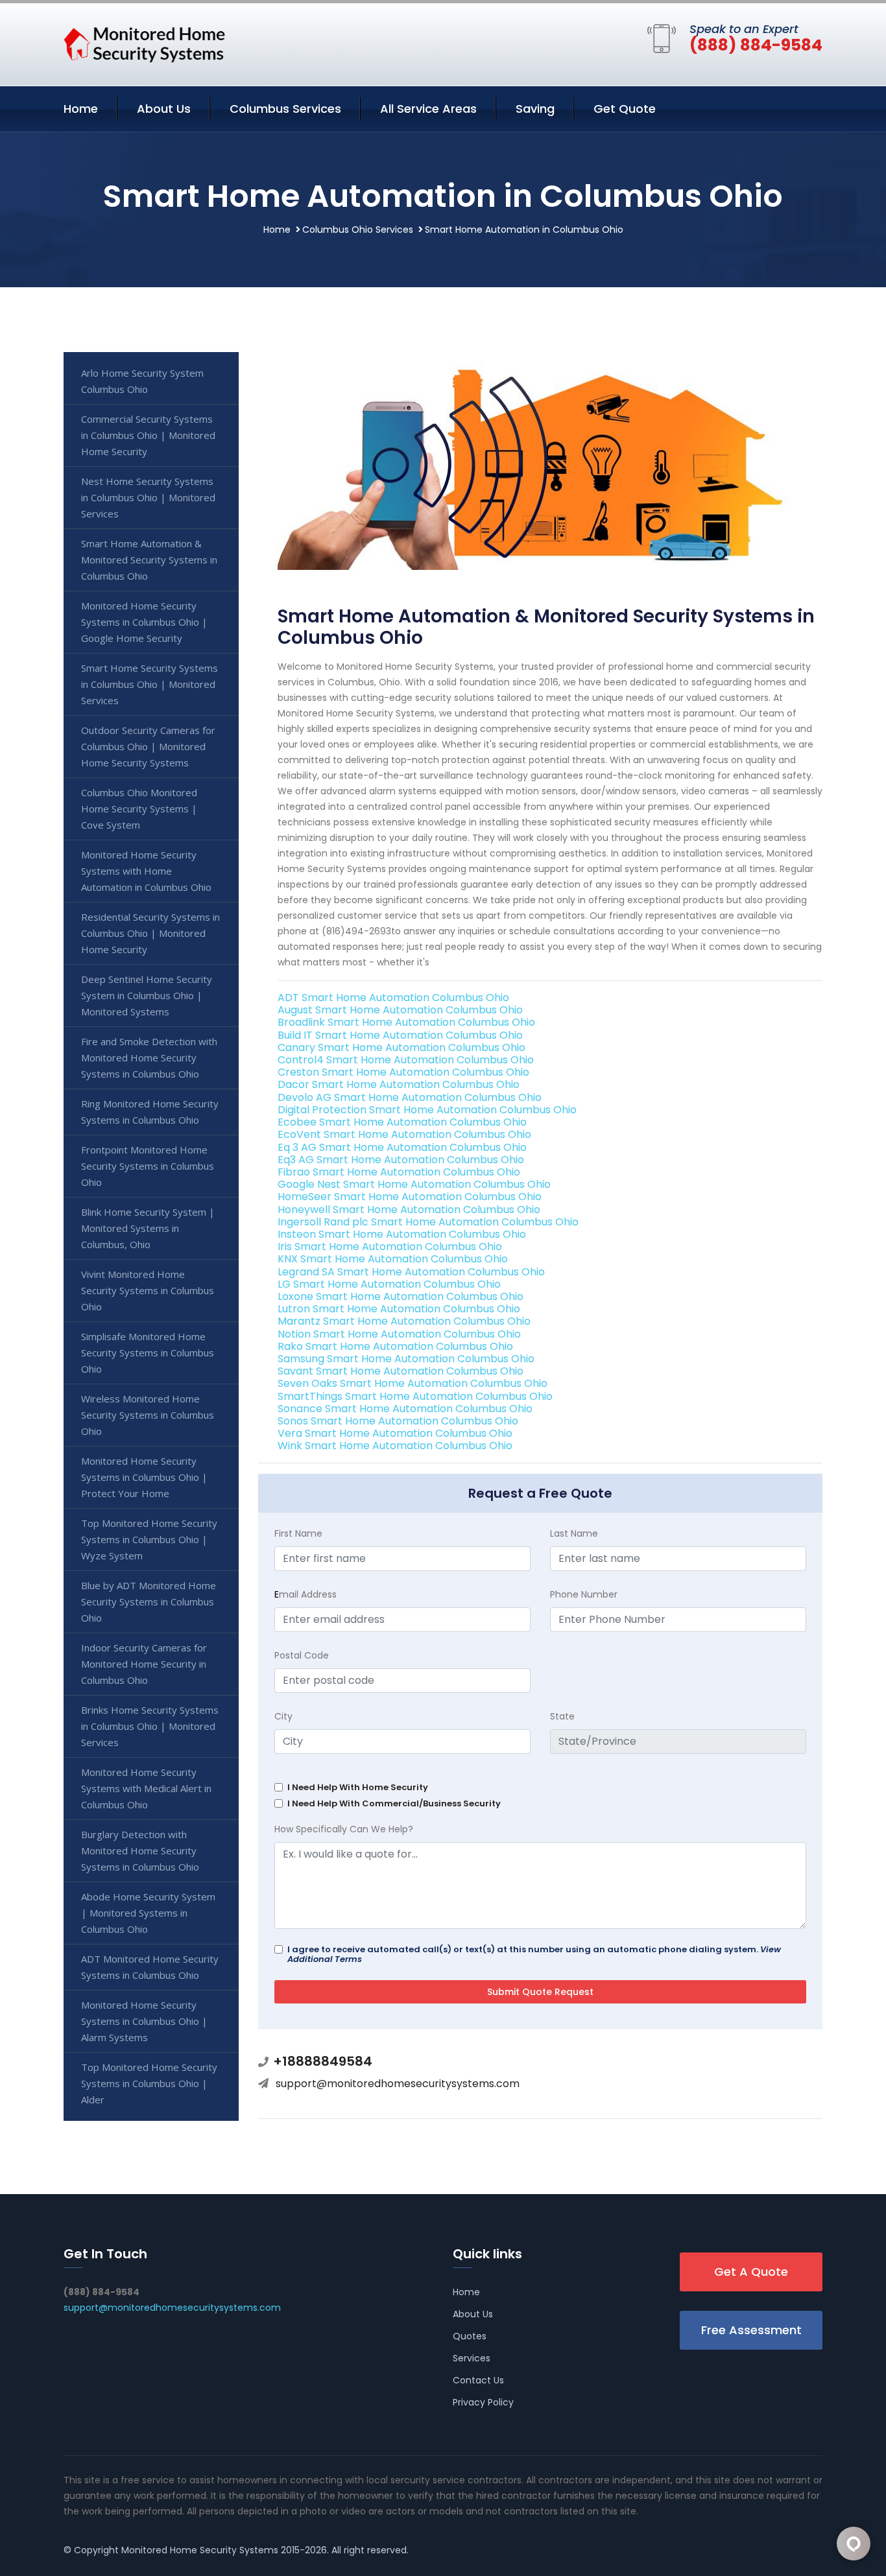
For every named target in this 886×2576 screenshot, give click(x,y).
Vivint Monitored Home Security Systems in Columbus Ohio (148, 1290)
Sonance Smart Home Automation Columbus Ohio (405, 1409)
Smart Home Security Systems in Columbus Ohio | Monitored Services (150, 684)
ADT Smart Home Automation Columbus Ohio (393, 998)
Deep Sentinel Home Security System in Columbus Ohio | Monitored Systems (147, 995)
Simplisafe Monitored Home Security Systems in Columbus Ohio (148, 1353)
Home (81, 109)
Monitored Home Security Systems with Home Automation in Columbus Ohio (146, 871)
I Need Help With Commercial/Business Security (394, 1803)
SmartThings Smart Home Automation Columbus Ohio (415, 1396)
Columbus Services (285, 109)
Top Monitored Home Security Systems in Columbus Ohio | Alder (149, 2083)
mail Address (305, 1594)
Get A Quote (751, 2272)
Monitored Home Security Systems (200, 2550)
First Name (298, 1533)
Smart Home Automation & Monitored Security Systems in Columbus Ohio (149, 560)
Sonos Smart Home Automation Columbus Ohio (398, 1421)
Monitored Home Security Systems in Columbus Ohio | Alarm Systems (144, 2021)
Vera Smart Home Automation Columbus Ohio (395, 1433)
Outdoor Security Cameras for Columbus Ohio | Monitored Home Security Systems (148, 746)
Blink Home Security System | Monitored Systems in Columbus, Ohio (148, 1228)
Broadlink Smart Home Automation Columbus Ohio (406, 1022)
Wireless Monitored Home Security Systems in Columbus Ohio (148, 1415)
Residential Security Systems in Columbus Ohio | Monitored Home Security (150, 933)
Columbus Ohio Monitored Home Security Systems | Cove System (139, 809)
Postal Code (302, 1655)
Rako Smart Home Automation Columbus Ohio (395, 1346)
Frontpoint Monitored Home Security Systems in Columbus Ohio (148, 1166)
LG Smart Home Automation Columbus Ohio (389, 1284)
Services (472, 2358)
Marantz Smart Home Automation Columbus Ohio (404, 1321)
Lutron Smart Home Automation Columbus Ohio (399, 1309)
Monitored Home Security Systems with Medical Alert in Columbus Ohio (146, 1788)
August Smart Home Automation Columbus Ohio (400, 1010)
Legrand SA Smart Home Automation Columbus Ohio (411, 1272)
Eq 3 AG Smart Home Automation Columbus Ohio (402, 1147)
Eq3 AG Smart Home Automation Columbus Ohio (401, 1160)
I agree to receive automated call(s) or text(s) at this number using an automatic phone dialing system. (534, 1954)
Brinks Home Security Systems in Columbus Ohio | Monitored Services (150, 1726)
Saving (535, 109)
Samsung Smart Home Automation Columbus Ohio (406, 1359)
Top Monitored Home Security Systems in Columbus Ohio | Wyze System (149, 1539)
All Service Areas (428, 109)
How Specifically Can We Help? (344, 1829)
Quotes (470, 2336)
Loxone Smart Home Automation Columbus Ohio (401, 1296)
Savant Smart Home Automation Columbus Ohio (401, 1371)
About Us (164, 109)
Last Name (574, 1533)
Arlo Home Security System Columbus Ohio (142, 381)
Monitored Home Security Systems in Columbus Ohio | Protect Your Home (144, 1477)
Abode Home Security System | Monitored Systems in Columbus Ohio (148, 1913)
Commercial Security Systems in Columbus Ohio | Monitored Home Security (148, 435)
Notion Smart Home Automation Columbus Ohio (399, 1334)
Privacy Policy (483, 2402)
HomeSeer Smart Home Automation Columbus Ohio (410, 1197)
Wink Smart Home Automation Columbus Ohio (395, 1446)
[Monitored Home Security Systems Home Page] (145, 42)
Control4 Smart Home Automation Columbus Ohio (406, 1060)
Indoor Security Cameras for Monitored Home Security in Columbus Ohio (144, 1664)
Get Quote (625, 109)
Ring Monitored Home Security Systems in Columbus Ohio (150, 1112)
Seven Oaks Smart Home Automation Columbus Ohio (413, 1383)
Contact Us (478, 2380)
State (562, 1716)
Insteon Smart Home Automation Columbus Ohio (402, 1234)
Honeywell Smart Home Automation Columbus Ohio (409, 1210)
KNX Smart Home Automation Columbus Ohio (393, 1259)
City (283, 1716)
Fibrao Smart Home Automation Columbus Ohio (399, 1172)
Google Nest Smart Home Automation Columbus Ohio (414, 1184)
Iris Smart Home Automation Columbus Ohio (390, 1247)
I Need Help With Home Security (358, 1787)
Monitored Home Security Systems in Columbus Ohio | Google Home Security (144, 622)
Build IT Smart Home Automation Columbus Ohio (400, 1035)
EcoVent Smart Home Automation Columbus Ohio (404, 1134)
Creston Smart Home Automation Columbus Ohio (403, 1072)
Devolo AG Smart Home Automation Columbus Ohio (410, 1097)
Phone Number (584, 1594)
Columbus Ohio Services (358, 230)
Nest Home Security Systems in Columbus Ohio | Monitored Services (148, 497)
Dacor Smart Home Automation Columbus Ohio (399, 1084)
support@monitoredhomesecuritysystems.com (398, 2084)
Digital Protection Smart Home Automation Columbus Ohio (427, 1110)
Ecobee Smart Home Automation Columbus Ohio (402, 1122)
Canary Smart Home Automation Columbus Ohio (401, 1047)
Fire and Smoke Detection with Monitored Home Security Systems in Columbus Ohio (149, 1058)
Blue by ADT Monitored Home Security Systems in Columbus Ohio (149, 1601)
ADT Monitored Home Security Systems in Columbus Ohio (150, 1967)
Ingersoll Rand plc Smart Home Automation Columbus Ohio (428, 1222)
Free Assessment (751, 2330)
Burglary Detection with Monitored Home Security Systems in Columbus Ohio (140, 1850)
